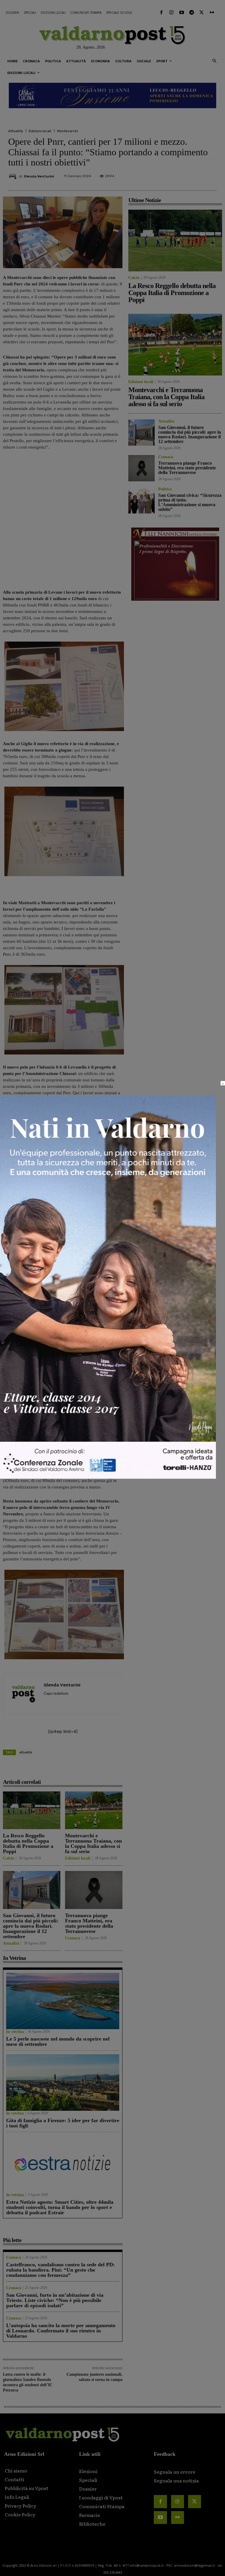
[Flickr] (212, 13)
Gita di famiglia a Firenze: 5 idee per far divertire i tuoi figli (63, 2123)
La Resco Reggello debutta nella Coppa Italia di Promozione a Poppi (28, 1843)
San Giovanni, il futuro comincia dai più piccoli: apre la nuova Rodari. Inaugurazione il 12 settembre (31, 1926)
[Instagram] (171, 13)
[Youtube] (181, 13)
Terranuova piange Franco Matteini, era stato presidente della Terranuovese (89, 1923)
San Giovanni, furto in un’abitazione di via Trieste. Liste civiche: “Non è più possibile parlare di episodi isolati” (55, 2300)
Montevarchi (68, 131)
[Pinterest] (169, 177)
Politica (165, 489)
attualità (26, 1752)
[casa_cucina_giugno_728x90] (112, 96)
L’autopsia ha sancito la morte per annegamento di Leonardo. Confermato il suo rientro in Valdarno (61, 2331)
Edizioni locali (40, 131)
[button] (214, 61)
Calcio (8, 1858)
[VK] (182, 177)
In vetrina (15, 2032)
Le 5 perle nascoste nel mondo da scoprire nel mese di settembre (58, 2041)
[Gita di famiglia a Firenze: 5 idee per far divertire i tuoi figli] (63, 2083)
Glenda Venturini (39, 176)
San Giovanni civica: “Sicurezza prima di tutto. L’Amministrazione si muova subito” (190, 502)
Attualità (16, 131)
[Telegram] (192, 13)
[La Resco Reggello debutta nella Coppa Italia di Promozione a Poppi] (32, 1810)
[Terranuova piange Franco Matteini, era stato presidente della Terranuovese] (94, 1890)
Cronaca (73, 1938)
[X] (155, 177)
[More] (211, 177)
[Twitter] (202, 13)
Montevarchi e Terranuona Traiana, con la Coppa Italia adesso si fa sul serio (93, 1843)
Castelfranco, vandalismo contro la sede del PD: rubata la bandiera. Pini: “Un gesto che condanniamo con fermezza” (60, 2270)
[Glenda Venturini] (13, 176)
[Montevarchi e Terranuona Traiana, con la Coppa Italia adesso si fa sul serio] (94, 1810)
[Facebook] (161, 13)
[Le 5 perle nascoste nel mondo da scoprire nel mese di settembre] (63, 2001)
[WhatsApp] (196, 177)
